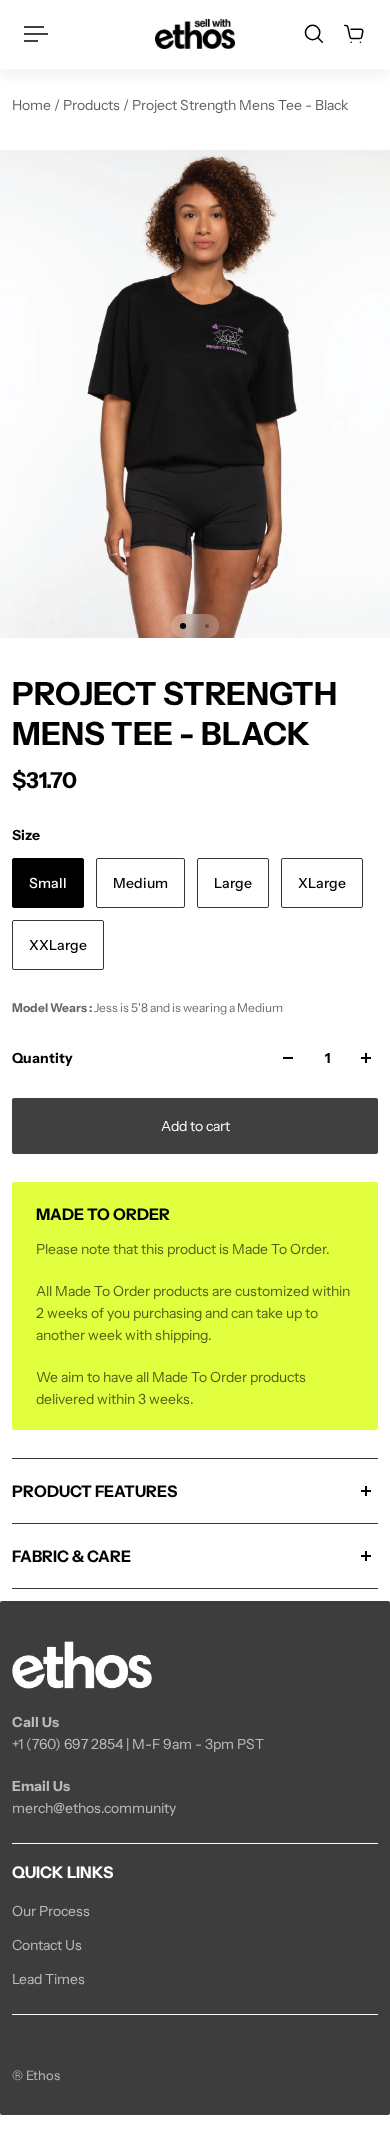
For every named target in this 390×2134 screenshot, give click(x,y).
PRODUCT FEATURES (94, 1491)
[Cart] (354, 34)
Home (33, 105)
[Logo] (195, 33)
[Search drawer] (314, 34)
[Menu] (36, 34)
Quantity (42, 1058)
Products (93, 105)
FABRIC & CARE (71, 1556)
